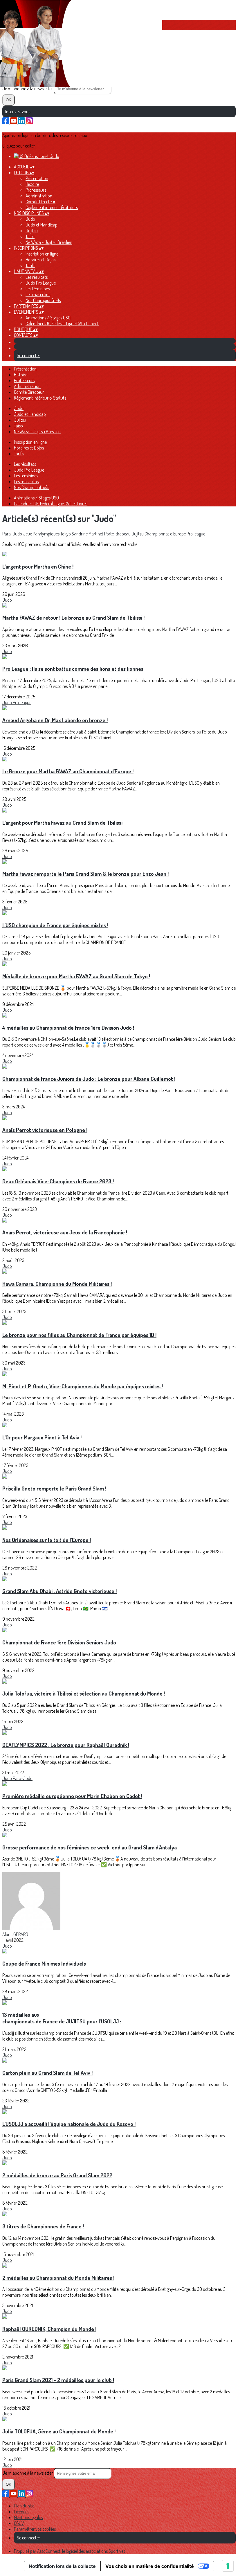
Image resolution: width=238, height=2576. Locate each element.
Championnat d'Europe (166, 534)
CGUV (19, 2523)
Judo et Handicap (42, 225)
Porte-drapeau (118, 534)
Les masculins (38, 294)
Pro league (196, 534)
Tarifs (30, 265)
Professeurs (36, 190)
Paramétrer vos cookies (35, 2529)
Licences (21, 2512)
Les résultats (37, 277)
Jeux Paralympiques (42, 534)
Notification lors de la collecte (62, 2566)
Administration (39, 196)
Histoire (32, 184)
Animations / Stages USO (48, 318)
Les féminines (38, 289)
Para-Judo (13, 534)
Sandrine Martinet (88, 534)
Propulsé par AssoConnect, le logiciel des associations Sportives (70, 2551)
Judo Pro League (41, 283)
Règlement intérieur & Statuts (52, 207)
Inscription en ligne (42, 254)
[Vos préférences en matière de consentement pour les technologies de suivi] (228, 2566)
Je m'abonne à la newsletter (28, 89)
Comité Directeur (40, 202)
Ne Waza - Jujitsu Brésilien (49, 242)
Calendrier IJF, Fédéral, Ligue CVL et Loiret (62, 323)
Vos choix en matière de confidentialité (150, 2566)
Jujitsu (32, 231)
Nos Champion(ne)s (43, 300)
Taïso (30, 236)
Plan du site (24, 2506)
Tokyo (66, 534)
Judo (30, 219)
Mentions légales (28, 2517)
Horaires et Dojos (40, 260)
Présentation (37, 178)
